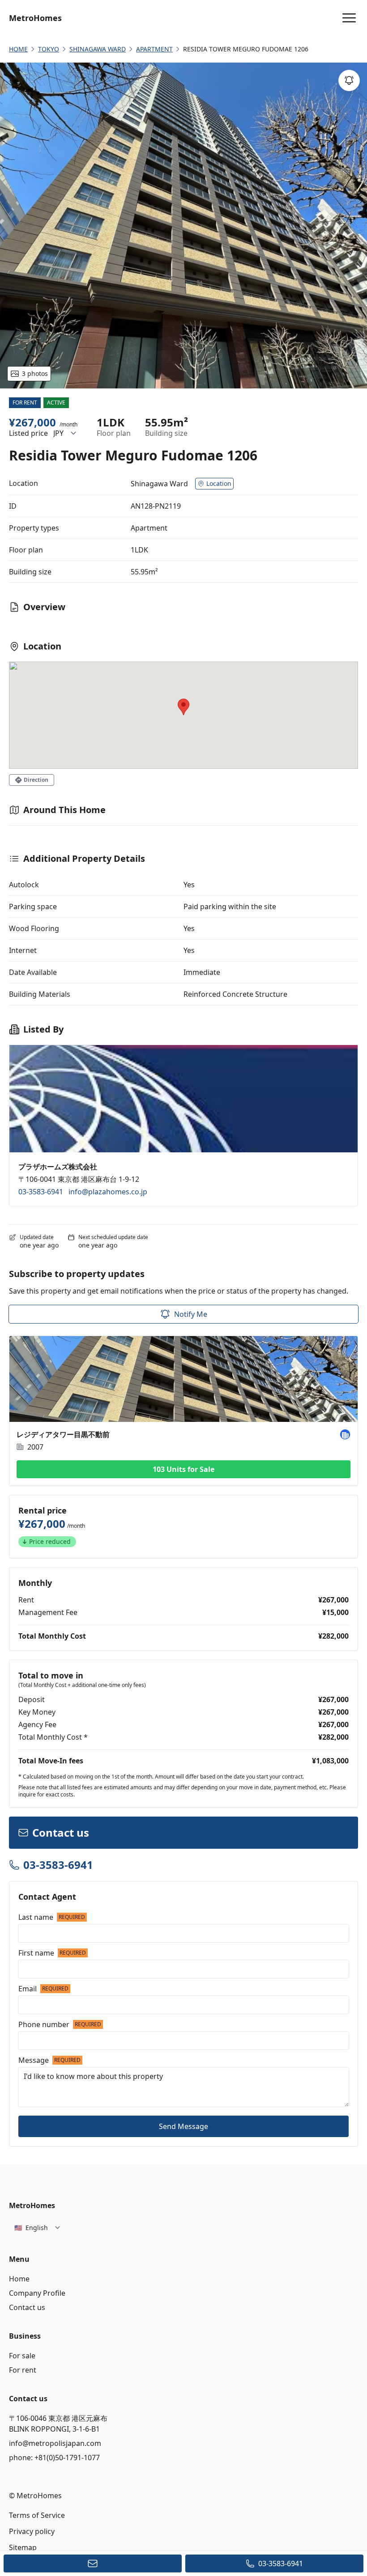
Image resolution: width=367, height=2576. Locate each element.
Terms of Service (37, 2515)
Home (19, 2279)
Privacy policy (32, 2531)
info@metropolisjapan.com (55, 2443)
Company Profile (37, 2293)
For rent (23, 2370)
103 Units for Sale (183, 1469)
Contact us (27, 2307)
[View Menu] (349, 18)
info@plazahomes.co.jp (108, 1192)
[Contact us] (93, 2563)
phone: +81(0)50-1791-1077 (54, 2458)
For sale (22, 2356)
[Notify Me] (349, 80)
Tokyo (49, 49)
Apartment (154, 49)
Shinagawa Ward (98, 49)
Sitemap (23, 2547)
